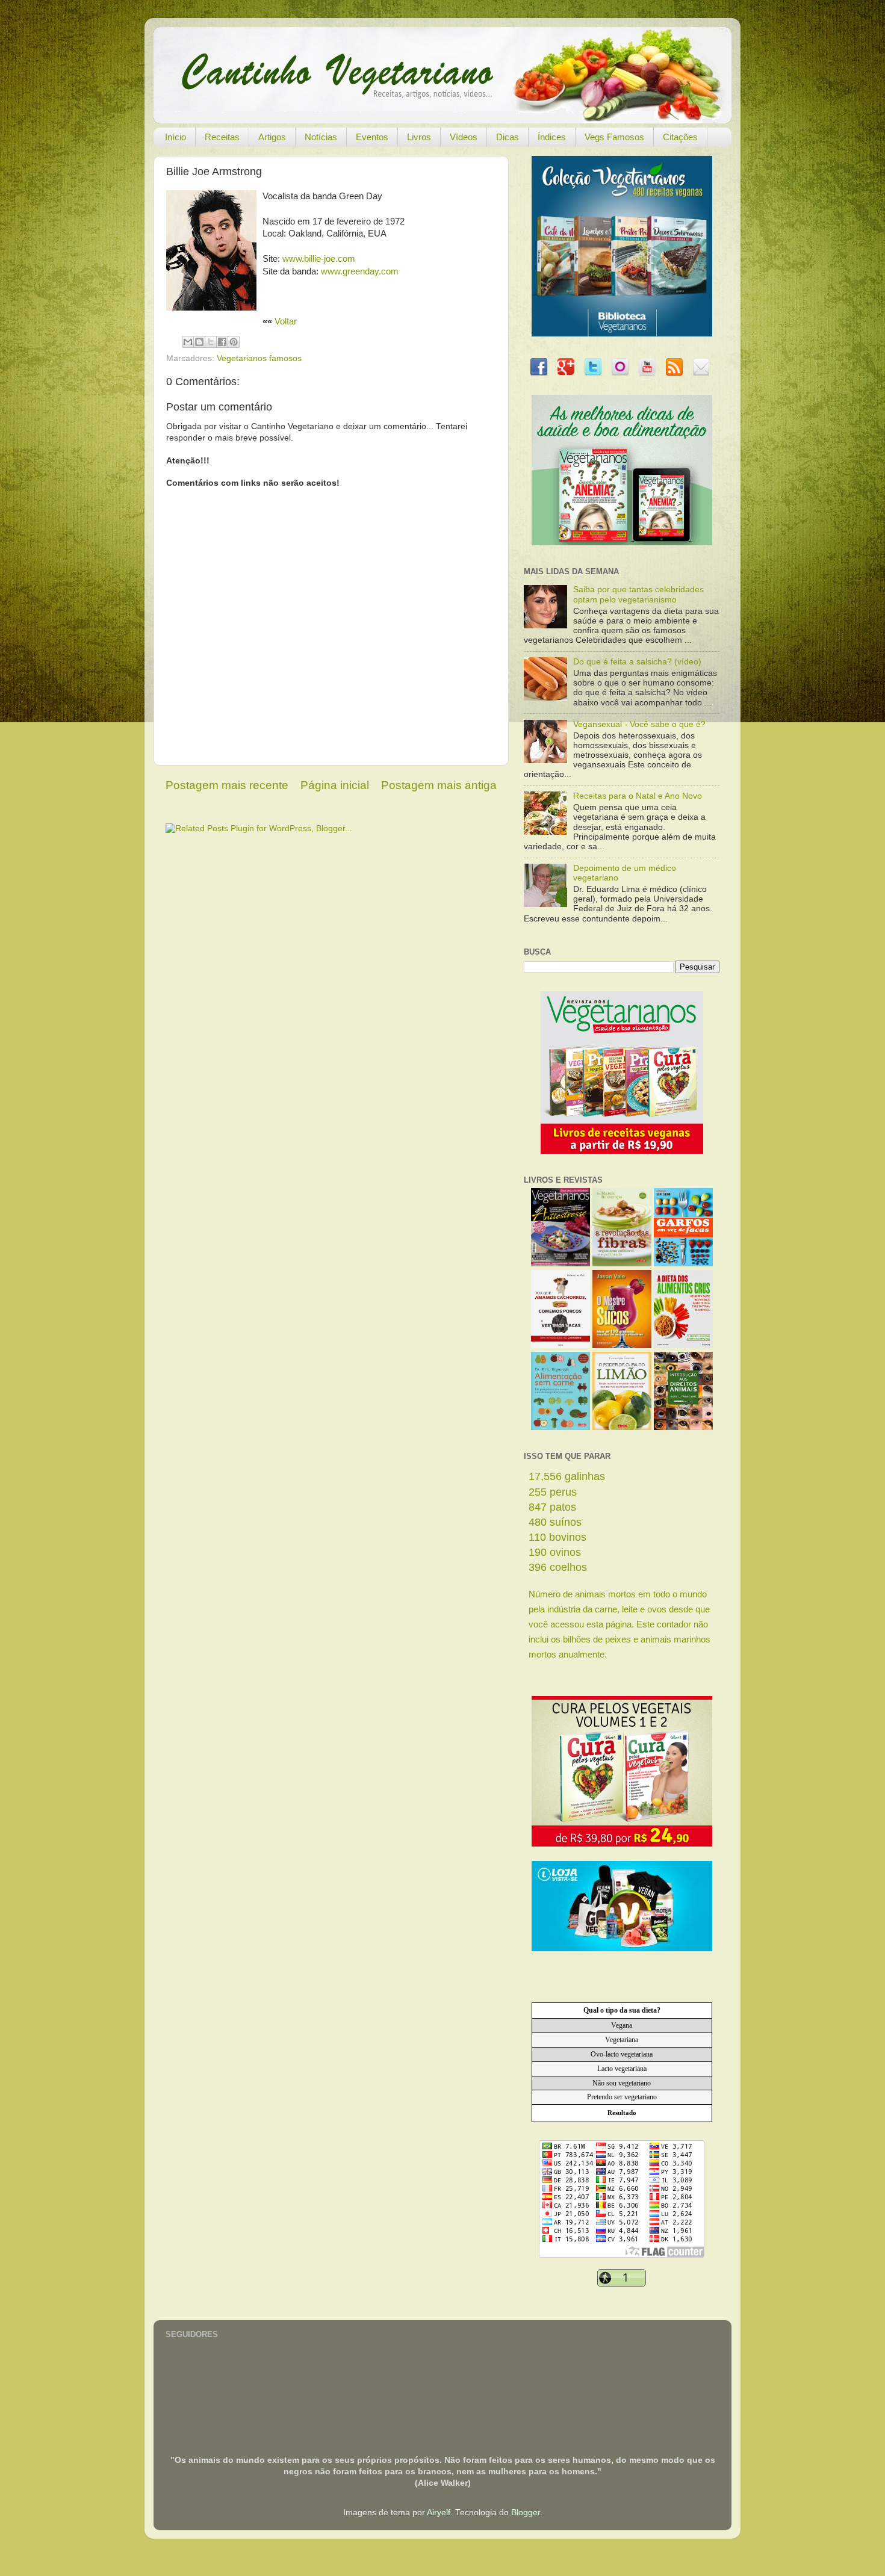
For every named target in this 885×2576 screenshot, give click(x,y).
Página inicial (335, 785)
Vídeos (464, 137)
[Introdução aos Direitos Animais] (683, 1427)
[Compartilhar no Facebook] (222, 342)
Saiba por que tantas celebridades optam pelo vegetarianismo (638, 594)
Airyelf (439, 2513)
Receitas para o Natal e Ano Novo (638, 796)
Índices (552, 137)
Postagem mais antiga (439, 785)
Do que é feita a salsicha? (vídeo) (637, 662)
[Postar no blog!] (199, 342)
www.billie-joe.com (319, 259)
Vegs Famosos (614, 137)
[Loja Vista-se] (622, 1949)
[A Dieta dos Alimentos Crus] (683, 1345)
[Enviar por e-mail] (188, 342)
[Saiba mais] (622, 1151)
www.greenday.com (360, 271)
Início (175, 137)
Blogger (526, 2513)
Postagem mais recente (227, 785)
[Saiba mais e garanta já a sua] (622, 334)
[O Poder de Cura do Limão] (622, 1427)
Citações (680, 137)
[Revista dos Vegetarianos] (560, 1264)
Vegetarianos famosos (259, 358)
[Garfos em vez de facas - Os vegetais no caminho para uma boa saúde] (683, 1264)
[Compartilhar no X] (211, 342)
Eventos (372, 137)
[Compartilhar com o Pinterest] (234, 342)
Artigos (272, 137)
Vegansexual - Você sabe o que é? (639, 724)
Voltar (286, 321)
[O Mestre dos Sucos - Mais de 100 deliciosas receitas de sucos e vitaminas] (622, 1345)
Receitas (222, 137)
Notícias (321, 137)
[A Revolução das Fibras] (622, 1264)
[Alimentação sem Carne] (560, 1427)
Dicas (508, 137)
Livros (419, 137)
